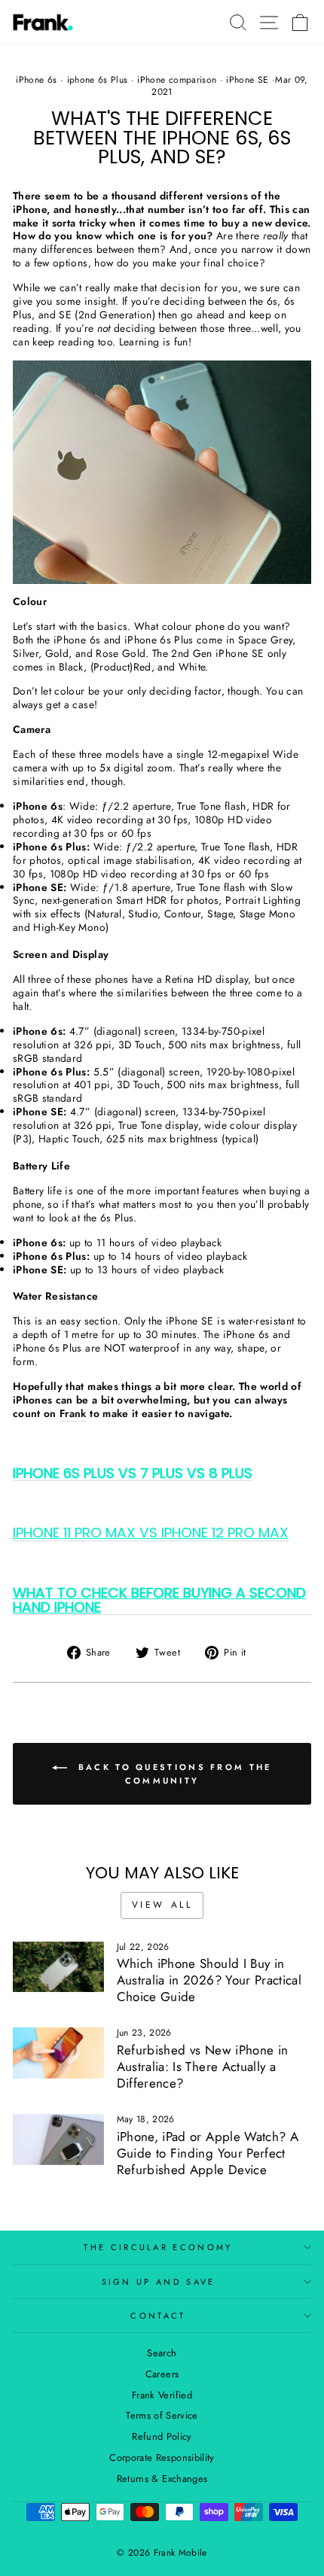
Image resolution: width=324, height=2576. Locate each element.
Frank (73, 1414)
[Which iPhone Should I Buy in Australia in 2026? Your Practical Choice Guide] (58, 1967)
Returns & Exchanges (162, 2479)
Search (162, 2353)
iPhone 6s (36, 80)
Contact (158, 2316)
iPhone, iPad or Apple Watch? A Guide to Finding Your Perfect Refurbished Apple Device (208, 2153)
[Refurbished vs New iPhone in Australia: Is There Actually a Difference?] (58, 2053)
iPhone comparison (177, 80)
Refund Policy (162, 2436)
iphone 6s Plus (98, 80)
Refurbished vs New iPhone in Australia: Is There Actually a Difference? (203, 2067)
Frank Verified (162, 2395)
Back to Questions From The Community (172, 1774)
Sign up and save (159, 2282)
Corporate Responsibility (162, 2457)
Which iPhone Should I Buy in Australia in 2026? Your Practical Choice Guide (209, 1980)
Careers (162, 2374)
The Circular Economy (158, 2247)
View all (162, 1905)
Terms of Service (162, 2415)
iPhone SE (247, 80)
